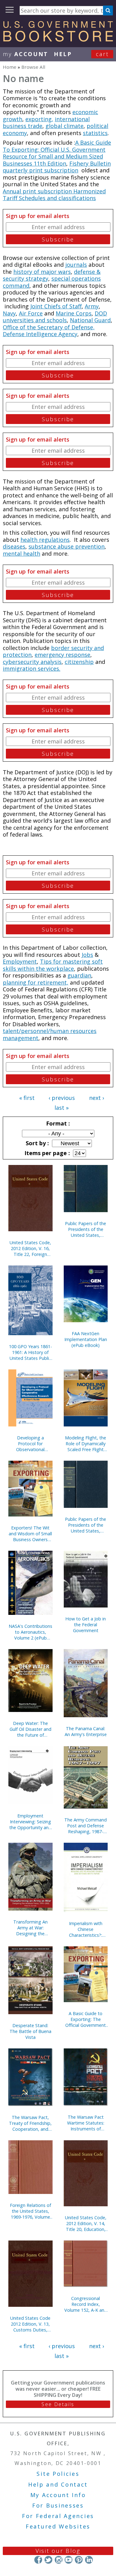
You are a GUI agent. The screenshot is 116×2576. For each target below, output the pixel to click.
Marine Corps (74, 313)
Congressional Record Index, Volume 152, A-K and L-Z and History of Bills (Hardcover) (86, 2304)
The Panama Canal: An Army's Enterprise (86, 1731)
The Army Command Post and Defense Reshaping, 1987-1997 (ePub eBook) (86, 1826)
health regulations (45, 540)
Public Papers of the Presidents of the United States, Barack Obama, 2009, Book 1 (86, 1525)
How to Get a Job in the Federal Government (86, 1625)
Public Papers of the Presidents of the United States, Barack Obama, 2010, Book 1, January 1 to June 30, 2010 (86, 1229)
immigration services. (32, 669)
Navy (9, 313)
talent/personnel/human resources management (50, 1034)
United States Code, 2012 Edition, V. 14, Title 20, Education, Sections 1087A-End (86, 2223)
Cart (102, 54)
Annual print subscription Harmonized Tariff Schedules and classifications (54, 195)
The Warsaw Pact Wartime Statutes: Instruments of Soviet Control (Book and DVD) (86, 2123)
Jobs (87, 955)
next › (97, 1098)
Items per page (46, 1153)
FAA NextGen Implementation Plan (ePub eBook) (86, 1339)
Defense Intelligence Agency (40, 334)
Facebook (38, 2560)
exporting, (39, 119)
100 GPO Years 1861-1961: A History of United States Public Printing (30, 1352)
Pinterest (79, 2560)
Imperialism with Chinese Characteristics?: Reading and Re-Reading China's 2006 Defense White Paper (86, 1929)
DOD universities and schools (55, 317)
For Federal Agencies (58, 2516)
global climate (64, 126)
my (26, 54)
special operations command (52, 282)
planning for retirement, (36, 982)
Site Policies (58, 2474)
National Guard (90, 320)
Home (10, 67)
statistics (95, 133)
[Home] (58, 39)
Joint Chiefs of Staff (56, 306)
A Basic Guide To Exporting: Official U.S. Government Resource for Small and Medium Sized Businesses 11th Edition (57, 153)
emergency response (62, 655)
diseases (14, 546)
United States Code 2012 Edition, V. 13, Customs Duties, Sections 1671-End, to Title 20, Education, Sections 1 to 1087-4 (30, 2324)
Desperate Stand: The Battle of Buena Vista (30, 2031)
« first (27, 1098)
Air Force (31, 313)
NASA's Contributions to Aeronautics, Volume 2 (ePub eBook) (30, 1632)
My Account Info (58, 2495)
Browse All (33, 67)
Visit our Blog (58, 2551)
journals (76, 265)
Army (92, 306)
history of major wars (42, 272)
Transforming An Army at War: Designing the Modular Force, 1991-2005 (30, 1928)
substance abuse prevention (67, 546)
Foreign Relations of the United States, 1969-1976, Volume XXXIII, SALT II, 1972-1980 (30, 2211)
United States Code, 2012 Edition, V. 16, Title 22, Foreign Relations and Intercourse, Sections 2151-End (30, 1248)
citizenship (79, 662)
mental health (21, 553)
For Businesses (58, 2505)
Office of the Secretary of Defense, (49, 327)
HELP (63, 54)
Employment (20, 961)
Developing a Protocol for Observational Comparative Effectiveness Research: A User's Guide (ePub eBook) (30, 1444)
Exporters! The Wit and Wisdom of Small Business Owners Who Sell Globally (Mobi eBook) (30, 1534)
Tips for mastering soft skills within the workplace (53, 965)
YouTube (69, 2560)
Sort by (37, 1143)
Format (57, 1123)
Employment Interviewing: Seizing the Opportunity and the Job (30, 1822)
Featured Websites (58, 2526)
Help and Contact (58, 2484)
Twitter (48, 2560)
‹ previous (62, 1098)
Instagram (58, 2560)
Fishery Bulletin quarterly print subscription (57, 167)
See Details (58, 2404)
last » (62, 1108)
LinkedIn (89, 2560)
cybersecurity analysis (32, 662)
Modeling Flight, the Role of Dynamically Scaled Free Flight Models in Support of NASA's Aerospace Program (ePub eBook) (86, 1444)
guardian (79, 975)
